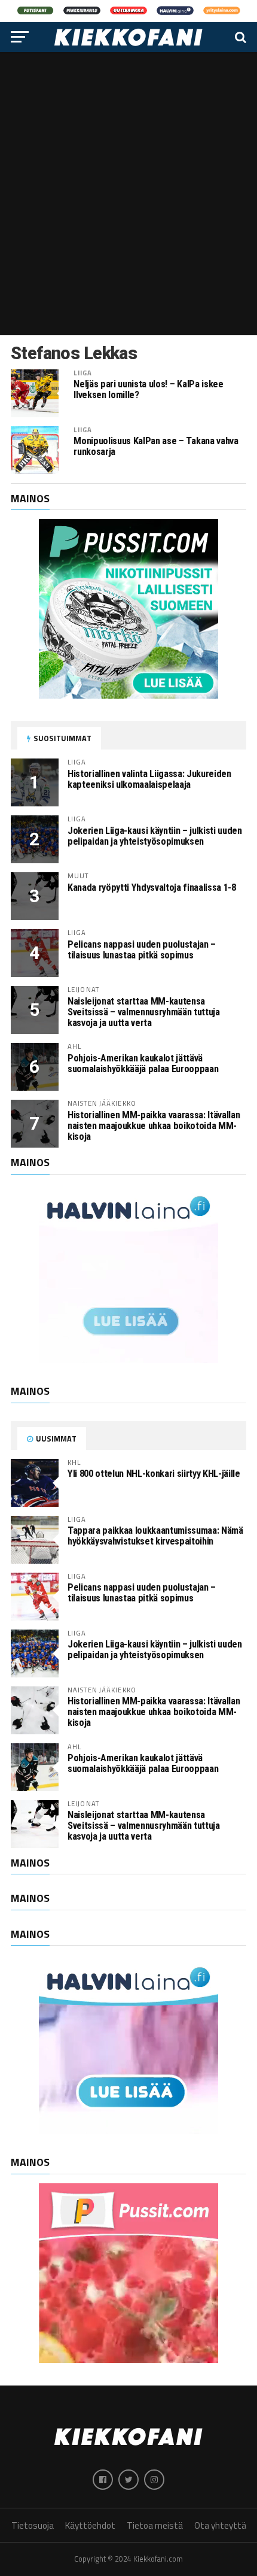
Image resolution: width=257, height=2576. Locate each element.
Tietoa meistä (155, 2525)
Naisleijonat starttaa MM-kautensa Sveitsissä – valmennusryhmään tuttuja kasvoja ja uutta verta (144, 1012)
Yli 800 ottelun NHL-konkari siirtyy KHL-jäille (154, 1474)
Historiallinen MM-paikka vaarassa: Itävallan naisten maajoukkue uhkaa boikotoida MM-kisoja (154, 1126)
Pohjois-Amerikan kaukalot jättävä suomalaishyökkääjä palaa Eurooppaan (143, 1064)
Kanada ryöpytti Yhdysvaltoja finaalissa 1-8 (152, 888)
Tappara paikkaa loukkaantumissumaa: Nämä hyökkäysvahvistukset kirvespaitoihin (155, 1536)
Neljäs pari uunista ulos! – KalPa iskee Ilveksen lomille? (148, 390)
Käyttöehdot (90, 2525)
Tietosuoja (33, 2525)
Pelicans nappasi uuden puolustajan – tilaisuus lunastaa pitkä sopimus (142, 950)
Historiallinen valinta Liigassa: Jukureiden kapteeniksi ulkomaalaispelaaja (149, 779)
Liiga (83, 373)
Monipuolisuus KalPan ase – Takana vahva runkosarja (156, 447)
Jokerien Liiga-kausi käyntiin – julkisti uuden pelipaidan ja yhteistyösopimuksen (155, 836)
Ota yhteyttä (220, 2525)
